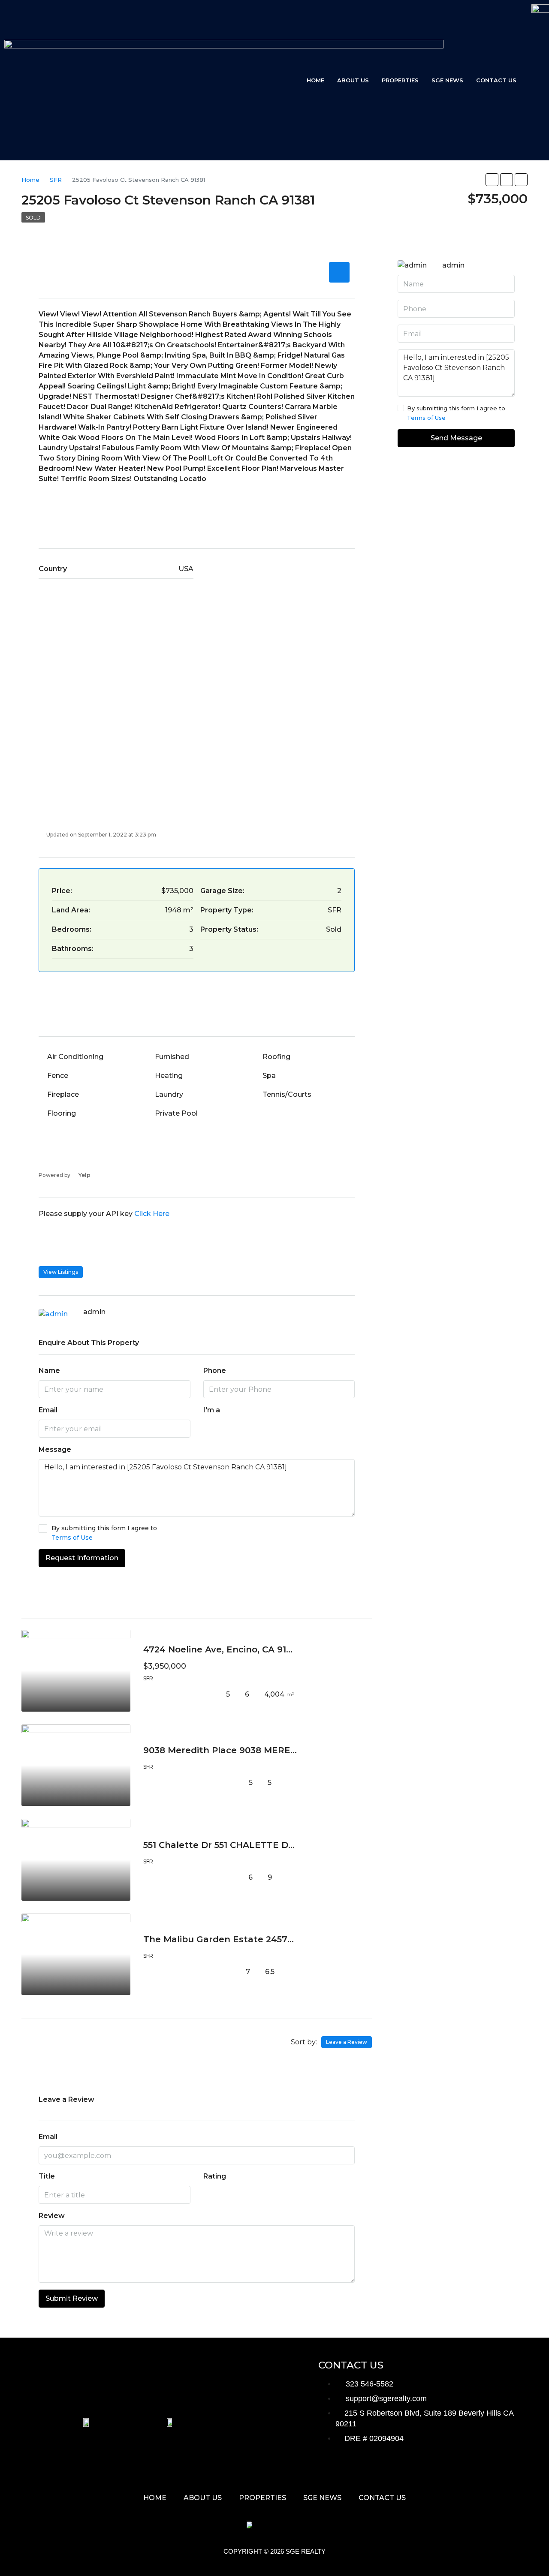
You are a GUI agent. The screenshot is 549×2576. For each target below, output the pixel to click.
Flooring (62, 1113)
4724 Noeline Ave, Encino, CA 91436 (223, 1649)
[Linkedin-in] (435, 2470)
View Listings (61, 1272)
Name (49, 1371)
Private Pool (176, 1113)
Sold (33, 218)
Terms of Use (72, 1538)
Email (48, 1410)
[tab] (339, 272)
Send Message (456, 438)
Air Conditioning (75, 1057)
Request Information (82, 1558)
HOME (315, 80)
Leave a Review (347, 2042)
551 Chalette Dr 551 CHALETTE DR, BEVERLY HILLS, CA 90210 (279, 1845)
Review (52, 2216)
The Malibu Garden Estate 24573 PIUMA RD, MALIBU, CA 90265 (286, 1939)
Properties (400, 80)
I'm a (212, 1410)
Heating (169, 1076)
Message (55, 1449)
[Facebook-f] (329, 2470)
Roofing (276, 1057)
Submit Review (72, 2298)
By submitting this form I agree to (104, 1533)
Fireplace (63, 1094)
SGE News (447, 80)
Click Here (152, 1214)
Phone (215, 1371)
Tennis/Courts (287, 1094)
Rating (215, 2176)
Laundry (169, 1094)
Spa (269, 1076)
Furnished (172, 1057)
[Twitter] (356, 2470)
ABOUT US (353, 80)
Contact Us (496, 80)
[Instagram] (382, 2470)
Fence (58, 1076)
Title (47, 2176)
